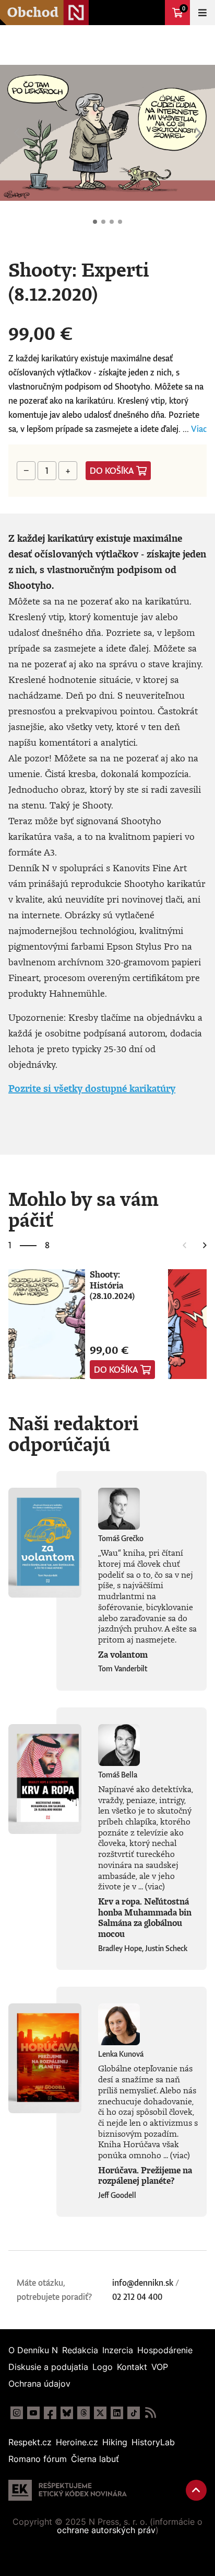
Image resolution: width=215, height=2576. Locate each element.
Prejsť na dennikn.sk (152, 13)
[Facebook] (50, 2413)
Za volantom (123, 1655)
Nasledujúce (198, 133)
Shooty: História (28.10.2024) (112, 1285)
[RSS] (150, 2413)
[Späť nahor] (196, 2490)
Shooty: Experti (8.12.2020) (95, 222)
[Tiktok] (134, 2413)
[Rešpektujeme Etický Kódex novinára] (68, 2490)
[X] (100, 2413)
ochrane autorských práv (106, 2530)
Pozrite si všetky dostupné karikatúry (92, 1088)
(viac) (155, 1886)
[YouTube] (33, 2413)
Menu (202, 13)
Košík (184, 8)
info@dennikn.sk (143, 2283)
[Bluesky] (67, 2413)
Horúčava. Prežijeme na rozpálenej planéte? (145, 2176)
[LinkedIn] (117, 2413)
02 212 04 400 (137, 2297)
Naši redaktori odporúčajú (74, 1433)
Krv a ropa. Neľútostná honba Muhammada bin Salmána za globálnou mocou (145, 1918)
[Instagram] (17, 2413)
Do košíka (112, 471)
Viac (199, 429)
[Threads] (83, 2413)
